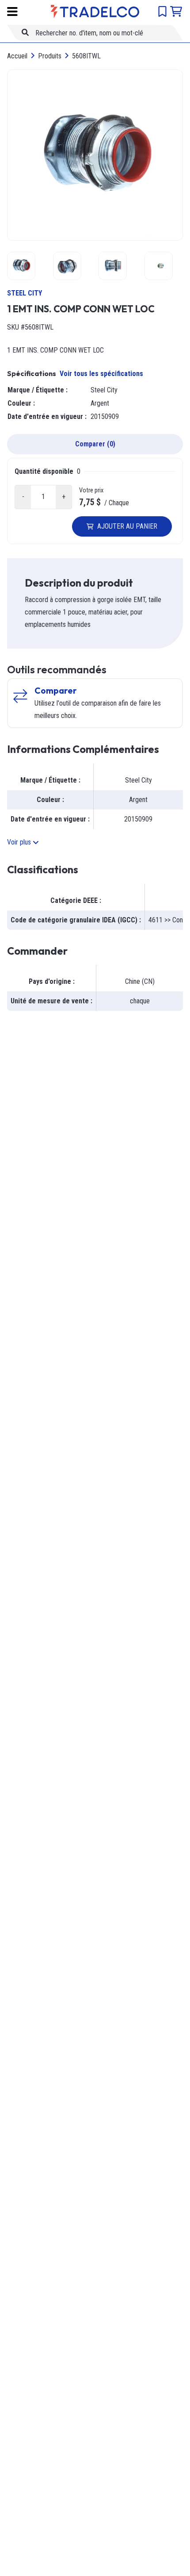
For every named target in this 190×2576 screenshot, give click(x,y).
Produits (50, 56)
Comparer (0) (95, 444)
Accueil (17, 56)
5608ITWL (86, 56)
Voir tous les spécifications (101, 374)
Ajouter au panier (127, 526)
